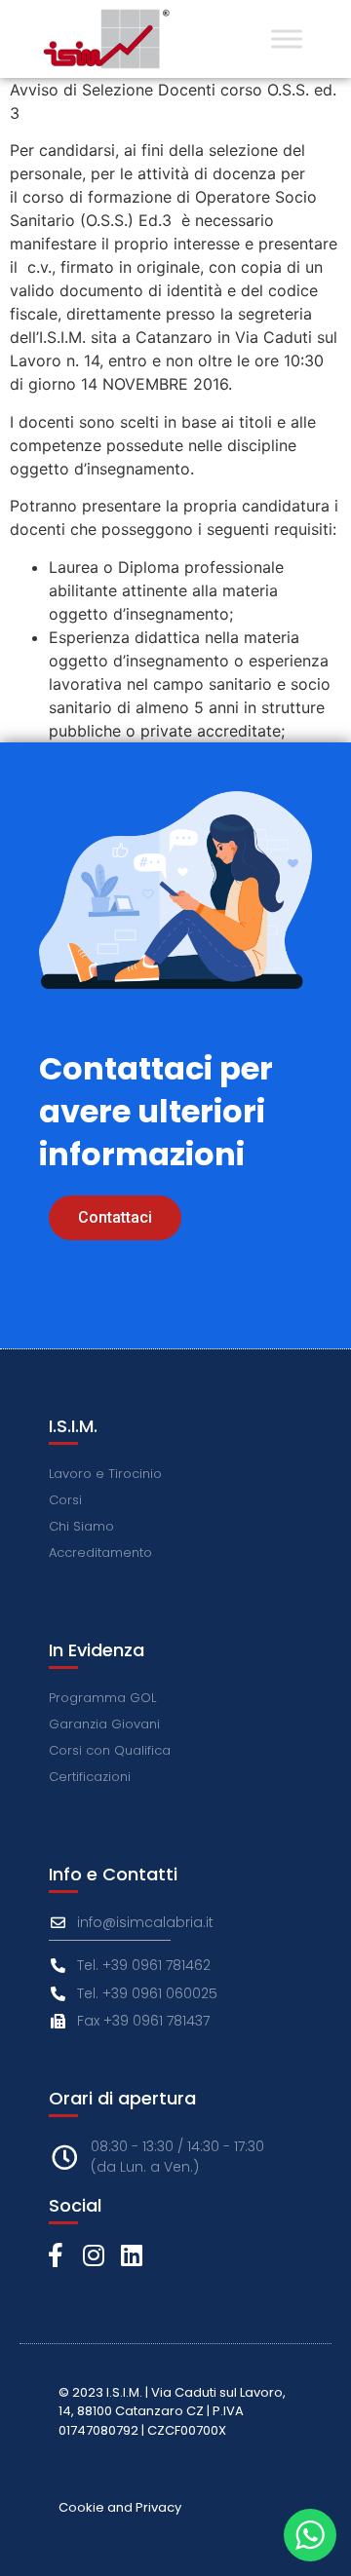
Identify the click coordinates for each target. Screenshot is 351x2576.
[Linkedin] (131, 2255)
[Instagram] (93, 2255)
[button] (115, 1218)
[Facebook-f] (55, 2255)
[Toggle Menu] (287, 38)
